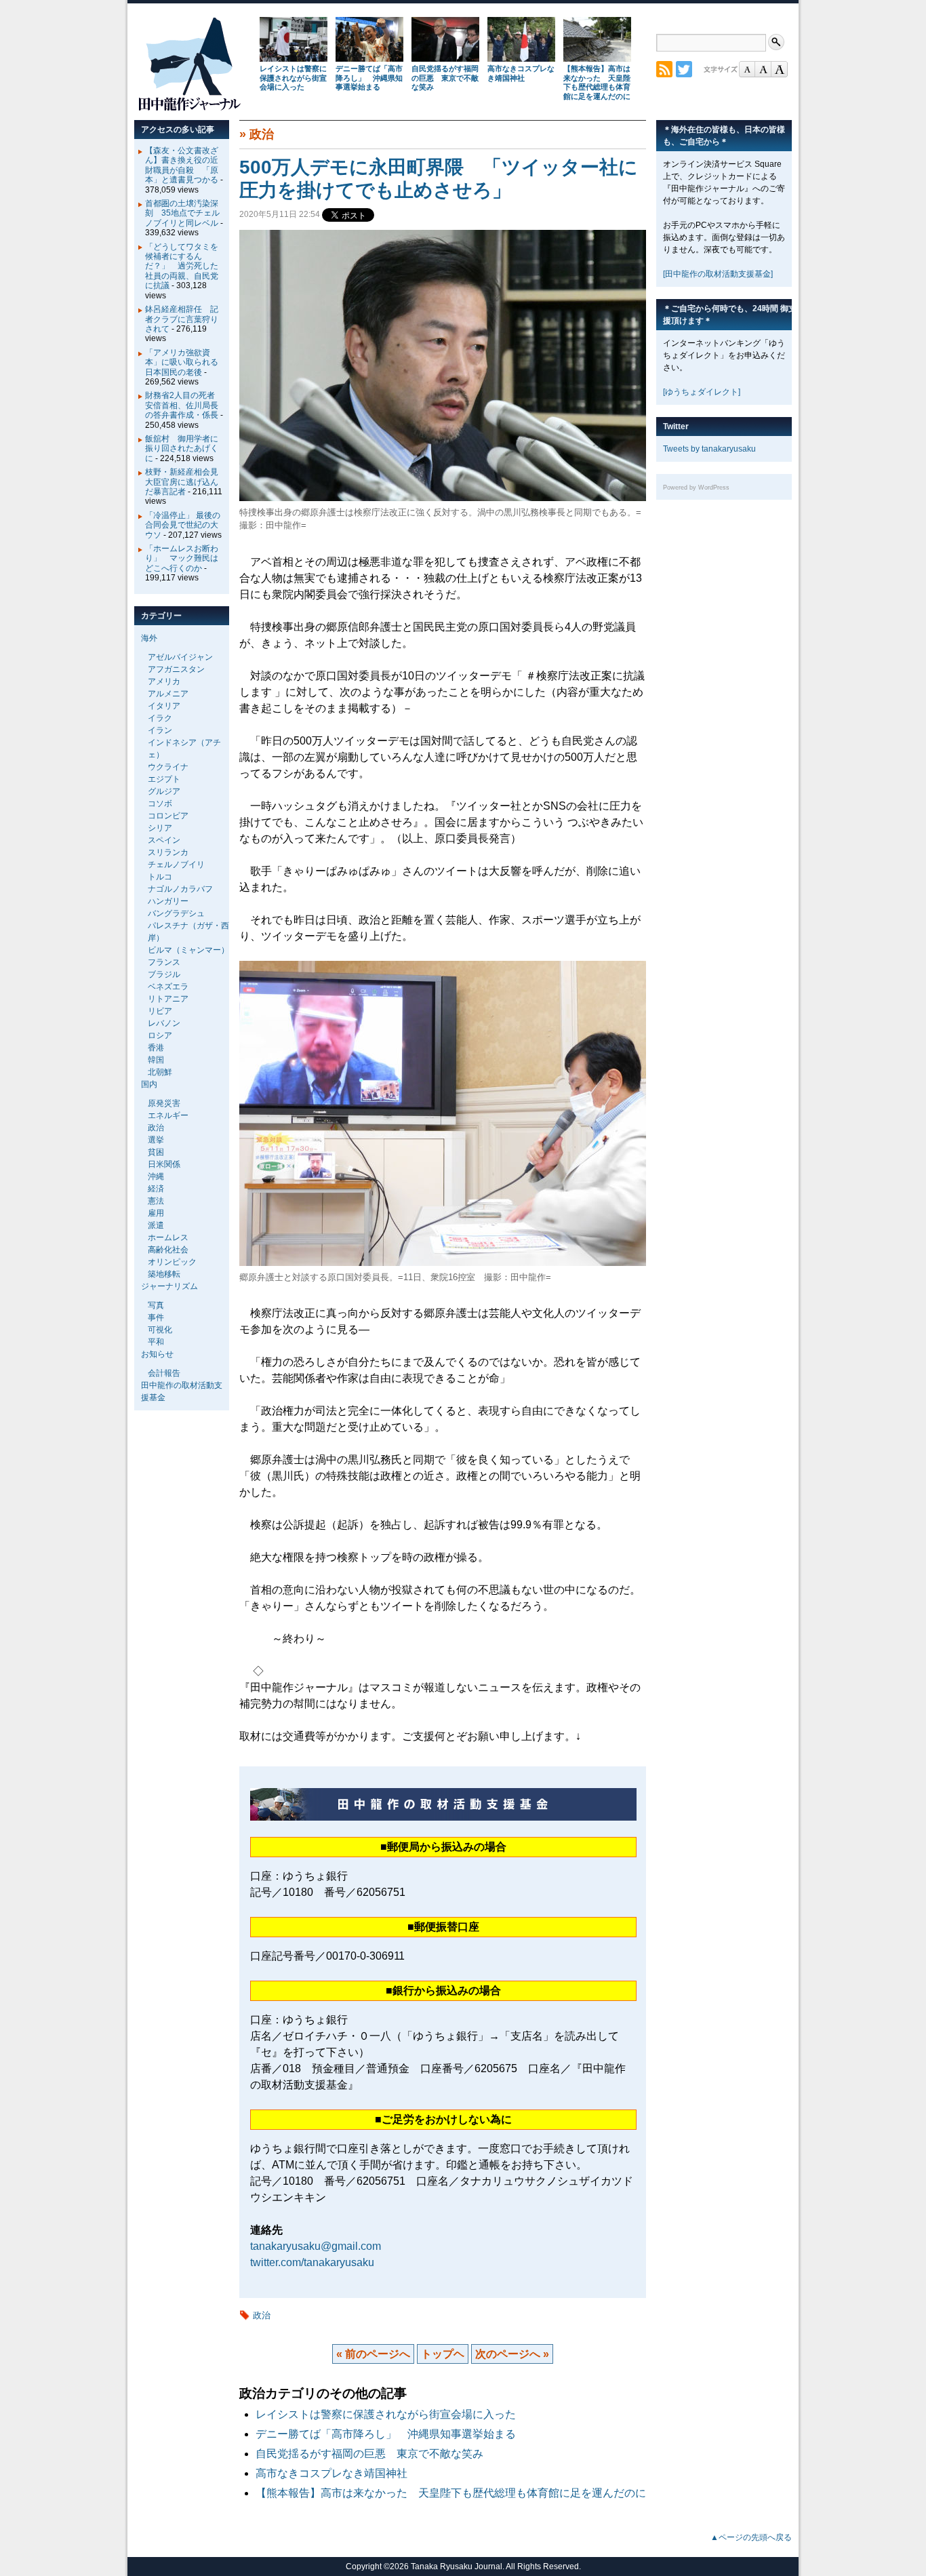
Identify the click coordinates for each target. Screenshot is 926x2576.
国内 (149, 1084)
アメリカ (164, 681)
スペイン (164, 840)
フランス (164, 962)
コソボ (160, 804)
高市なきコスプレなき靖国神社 (521, 73)
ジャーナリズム (169, 1286)
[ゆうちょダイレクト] (702, 392)
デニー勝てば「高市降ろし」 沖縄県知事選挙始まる (369, 78)
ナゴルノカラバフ (180, 889)
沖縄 (156, 1176)
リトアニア (168, 999)
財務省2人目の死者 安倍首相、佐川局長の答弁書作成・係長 (184, 405)
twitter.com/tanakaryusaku (312, 2262)
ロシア (160, 1035)
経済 (156, 1189)
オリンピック (172, 1262)
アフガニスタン (176, 669)
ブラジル (164, 974)
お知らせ (157, 1354)
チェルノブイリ (176, 865)
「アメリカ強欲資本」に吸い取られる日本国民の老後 (182, 362)
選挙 (156, 1140)
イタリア (164, 706)
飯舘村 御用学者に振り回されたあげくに (182, 449)
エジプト (164, 779)
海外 (149, 638)
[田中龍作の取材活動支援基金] (718, 274)
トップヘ (443, 2354)
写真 (156, 1305)
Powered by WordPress (696, 488)
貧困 (156, 1152)
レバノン (164, 1023)
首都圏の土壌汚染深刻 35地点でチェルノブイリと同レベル (182, 213)
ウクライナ (168, 767)
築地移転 (164, 1274)
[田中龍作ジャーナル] (189, 108)
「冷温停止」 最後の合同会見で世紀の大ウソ (183, 525)
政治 (262, 134)
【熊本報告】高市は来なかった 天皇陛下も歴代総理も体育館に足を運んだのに (597, 82)
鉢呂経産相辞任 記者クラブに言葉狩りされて (182, 319)
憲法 (156, 1201)
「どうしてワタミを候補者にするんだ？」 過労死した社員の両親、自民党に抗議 (182, 266)
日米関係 (164, 1164)
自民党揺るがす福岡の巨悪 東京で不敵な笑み (445, 78)
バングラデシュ (176, 913)
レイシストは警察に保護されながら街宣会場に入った (293, 78)
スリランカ (168, 852)
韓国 (156, 1060)
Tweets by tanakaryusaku (709, 449)
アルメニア (168, 694)
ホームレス (168, 1237)
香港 (156, 1048)
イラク (160, 718)
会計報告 (164, 1373)
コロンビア (168, 816)
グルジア (164, 791)
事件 (156, 1317)
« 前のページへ (373, 2354)
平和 (156, 1342)
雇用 (156, 1213)
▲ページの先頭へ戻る (751, 2537)
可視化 (160, 1330)
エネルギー (168, 1115)
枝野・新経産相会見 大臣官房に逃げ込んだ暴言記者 (186, 482)
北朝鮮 (160, 1072)
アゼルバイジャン (180, 657)
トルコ (160, 877)
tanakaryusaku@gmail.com (316, 2246)
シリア (160, 828)
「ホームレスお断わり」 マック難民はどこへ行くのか (182, 558)
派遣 (156, 1225)
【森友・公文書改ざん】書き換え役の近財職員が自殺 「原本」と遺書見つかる (182, 165)
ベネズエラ (168, 987)
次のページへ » (512, 2354)
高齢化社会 (168, 1250)
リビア (160, 1011)
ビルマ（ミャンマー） (188, 950)
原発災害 (164, 1103)
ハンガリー (168, 901)
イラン (160, 730)
